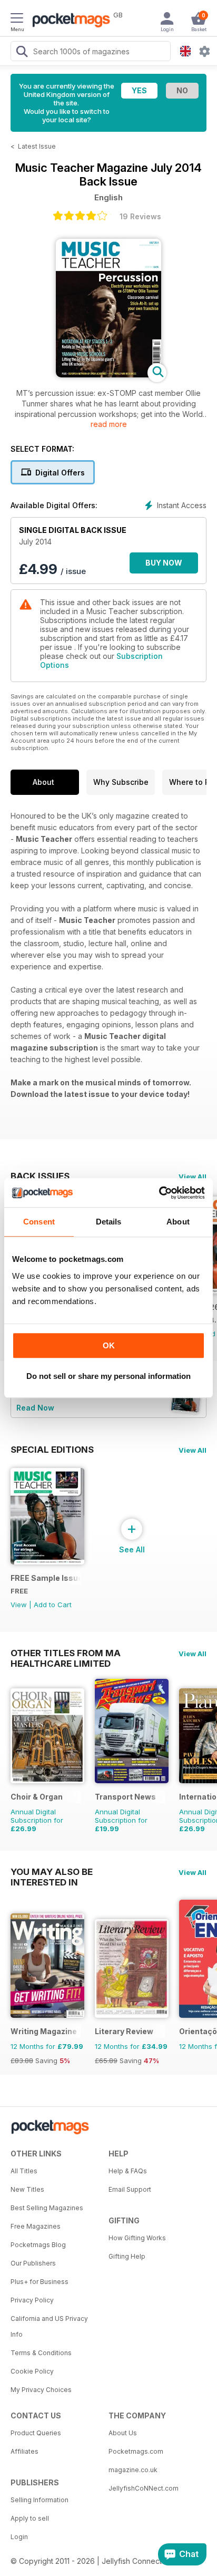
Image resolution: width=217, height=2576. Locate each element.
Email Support (130, 2189)
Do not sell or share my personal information (108, 1376)
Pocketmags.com (136, 2451)
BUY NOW (164, 563)
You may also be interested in (52, 1872)
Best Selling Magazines (47, 2208)
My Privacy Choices (41, 2390)
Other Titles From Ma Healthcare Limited (66, 1653)
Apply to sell (30, 2518)
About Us (123, 2433)
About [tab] (178, 1222)
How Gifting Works (137, 2238)
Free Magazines (36, 2226)
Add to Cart (53, 1605)
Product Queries (36, 2433)
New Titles (27, 2189)
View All (193, 1177)
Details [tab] (109, 1222)
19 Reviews (140, 216)
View (19, 1605)
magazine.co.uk (133, 2470)
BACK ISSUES (40, 1176)
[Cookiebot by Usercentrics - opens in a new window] (159, 1193)
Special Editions (52, 1450)
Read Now (35, 1408)
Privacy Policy (32, 2300)
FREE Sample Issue (46, 1578)
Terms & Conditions (41, 2353)
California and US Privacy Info (49, 2326)
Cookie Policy (32, 2371)
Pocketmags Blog (38, 2245)
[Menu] (17, 20)
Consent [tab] (39, 1222)
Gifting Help (127, 2256)
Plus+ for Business (40, 2282)
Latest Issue (37, 146)
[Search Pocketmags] (22, 53)
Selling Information (40, 2500)
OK (109, 1345)
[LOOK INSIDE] (108, 375)
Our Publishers (33, 2263)
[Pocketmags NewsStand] (68, 21)
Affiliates (24, 2451)
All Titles (24, 2171)
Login (19, 2537)
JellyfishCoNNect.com (144, 2488)
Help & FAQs (128, 2171)
